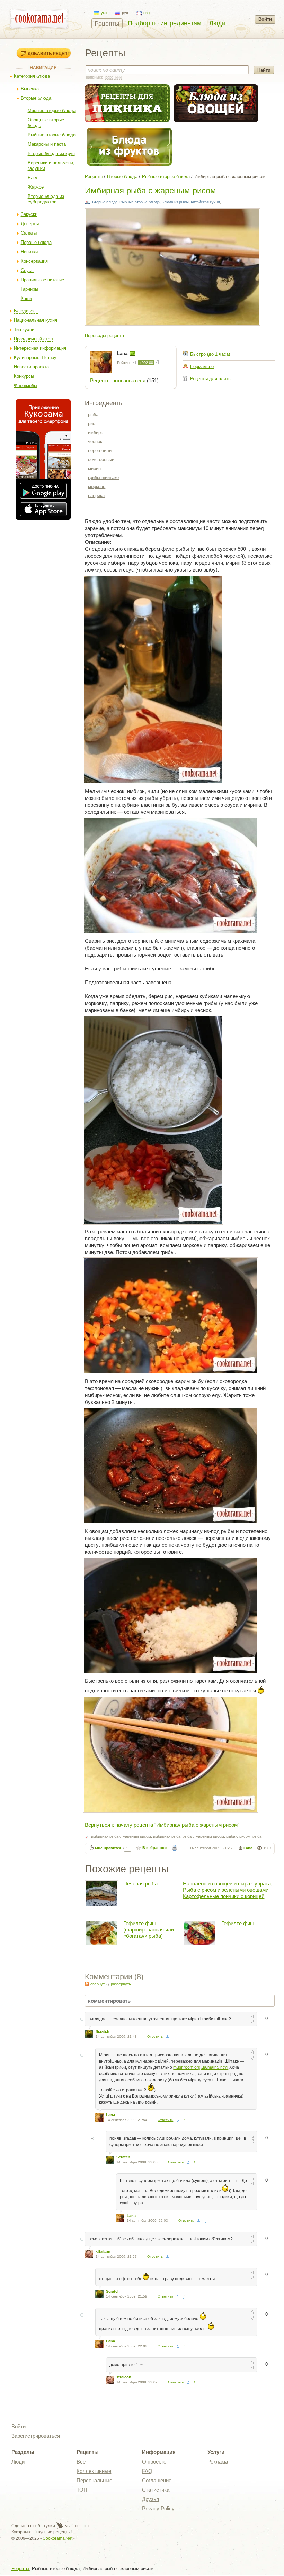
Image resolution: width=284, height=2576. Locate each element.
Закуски (29, 214)
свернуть (99, 1984)
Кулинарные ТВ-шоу (35, 358)
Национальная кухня (35, 320)
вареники (113, 77)
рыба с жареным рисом (203, 1836)
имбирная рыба (167, 1836)
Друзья (150, 2499)
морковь (97, 487)
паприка (96, 496)
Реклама (218, 2462)
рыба (93, 415)
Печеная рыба (140, 1884)
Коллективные (94, 2471)
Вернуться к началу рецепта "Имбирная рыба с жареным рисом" (162, 1824)
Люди (217, 23)
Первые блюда (36, 242)
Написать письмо (133, 354)
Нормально (202, 367)
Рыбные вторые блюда (52, 135)
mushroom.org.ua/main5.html (201, 2067)
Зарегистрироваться (36, 2436)
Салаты (29, 233)
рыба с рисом (238, 1836)
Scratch (103, 2031)
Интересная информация (40, 348)
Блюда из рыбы (175, 202)
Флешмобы (25, 386)
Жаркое (36, 187)
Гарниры (29, 289)
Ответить (155, 2036)
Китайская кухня (205, 202)
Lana (123, 353)
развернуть (121, 1984)
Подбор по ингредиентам (165, 23)
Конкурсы (24, 376)
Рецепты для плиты (211, 379)
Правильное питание (42, 280)
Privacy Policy (158, 2508)
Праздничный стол (33, 339)
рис (92, 424)
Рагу (33, 178)
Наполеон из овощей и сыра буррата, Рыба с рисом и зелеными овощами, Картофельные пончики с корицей (228, 1890)
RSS (87, 1984)
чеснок (95, 442)
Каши (26, 298)
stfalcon (103, 2251)
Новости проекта (31, 367)
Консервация (34, 261)
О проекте (154, 2462)
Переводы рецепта (104, 335)
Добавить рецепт (49, 53)
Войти (265, 19)
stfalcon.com (76, 2526)
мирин (94, 469)
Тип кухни (24, 330)
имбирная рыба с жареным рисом (121, 1836)
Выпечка (30, 89)
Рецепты (107, 24)
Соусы (28, 270)
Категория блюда (32, 76)
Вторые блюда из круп (51, 153)
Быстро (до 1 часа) (210, 354)
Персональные (94, 2480)
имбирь (96, 433)
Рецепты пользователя (118, 380)
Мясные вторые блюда (52, 111)
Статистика (156, 2490)
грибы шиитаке (103, 478)
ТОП (82, 2490)
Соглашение (157, 2480)
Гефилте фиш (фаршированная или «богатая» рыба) (149, 1930)
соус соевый (101, 460)
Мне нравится (108, 1848)
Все (81, 2462)
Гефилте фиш (238, 1923)
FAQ (147, 2471)
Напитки (29, 252)
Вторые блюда (36, 98)
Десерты (30, 224)
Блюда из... (26, 311)
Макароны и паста (47, 144)
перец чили (100, 451)
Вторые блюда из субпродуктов (46, 199)
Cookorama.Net (57, 2538)
